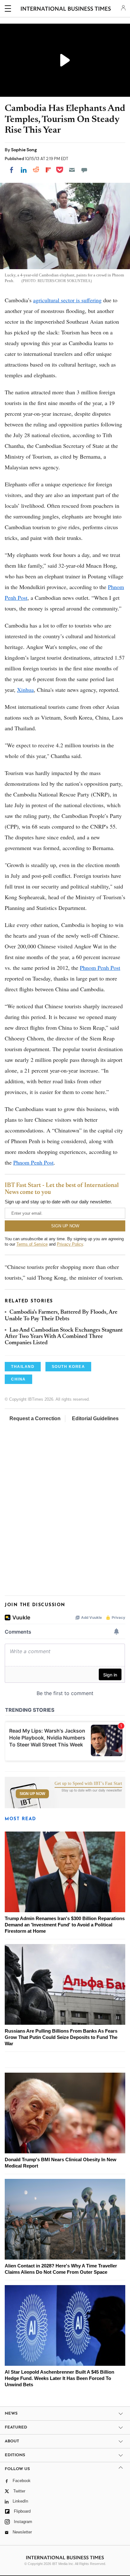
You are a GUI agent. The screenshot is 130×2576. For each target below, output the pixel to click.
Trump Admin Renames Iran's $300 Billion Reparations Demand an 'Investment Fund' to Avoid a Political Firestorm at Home (65, 1925)
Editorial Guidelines (95, 1418)
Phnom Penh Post (100, 968)
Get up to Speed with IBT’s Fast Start (88, 1784)
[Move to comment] (84, 170)
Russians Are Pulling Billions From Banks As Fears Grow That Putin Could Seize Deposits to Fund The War (61, 2037)
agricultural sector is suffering (67, 300)
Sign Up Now (32, 1794)
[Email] (72, 170)
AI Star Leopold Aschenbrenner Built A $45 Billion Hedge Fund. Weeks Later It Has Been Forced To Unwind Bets (59, 2378)
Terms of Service (32, 1244)
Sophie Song (24, 150)
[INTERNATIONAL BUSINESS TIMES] (66, 9)
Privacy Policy (70, 1244)
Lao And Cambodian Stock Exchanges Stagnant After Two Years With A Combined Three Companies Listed (64, 1337)
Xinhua (25, 690)
